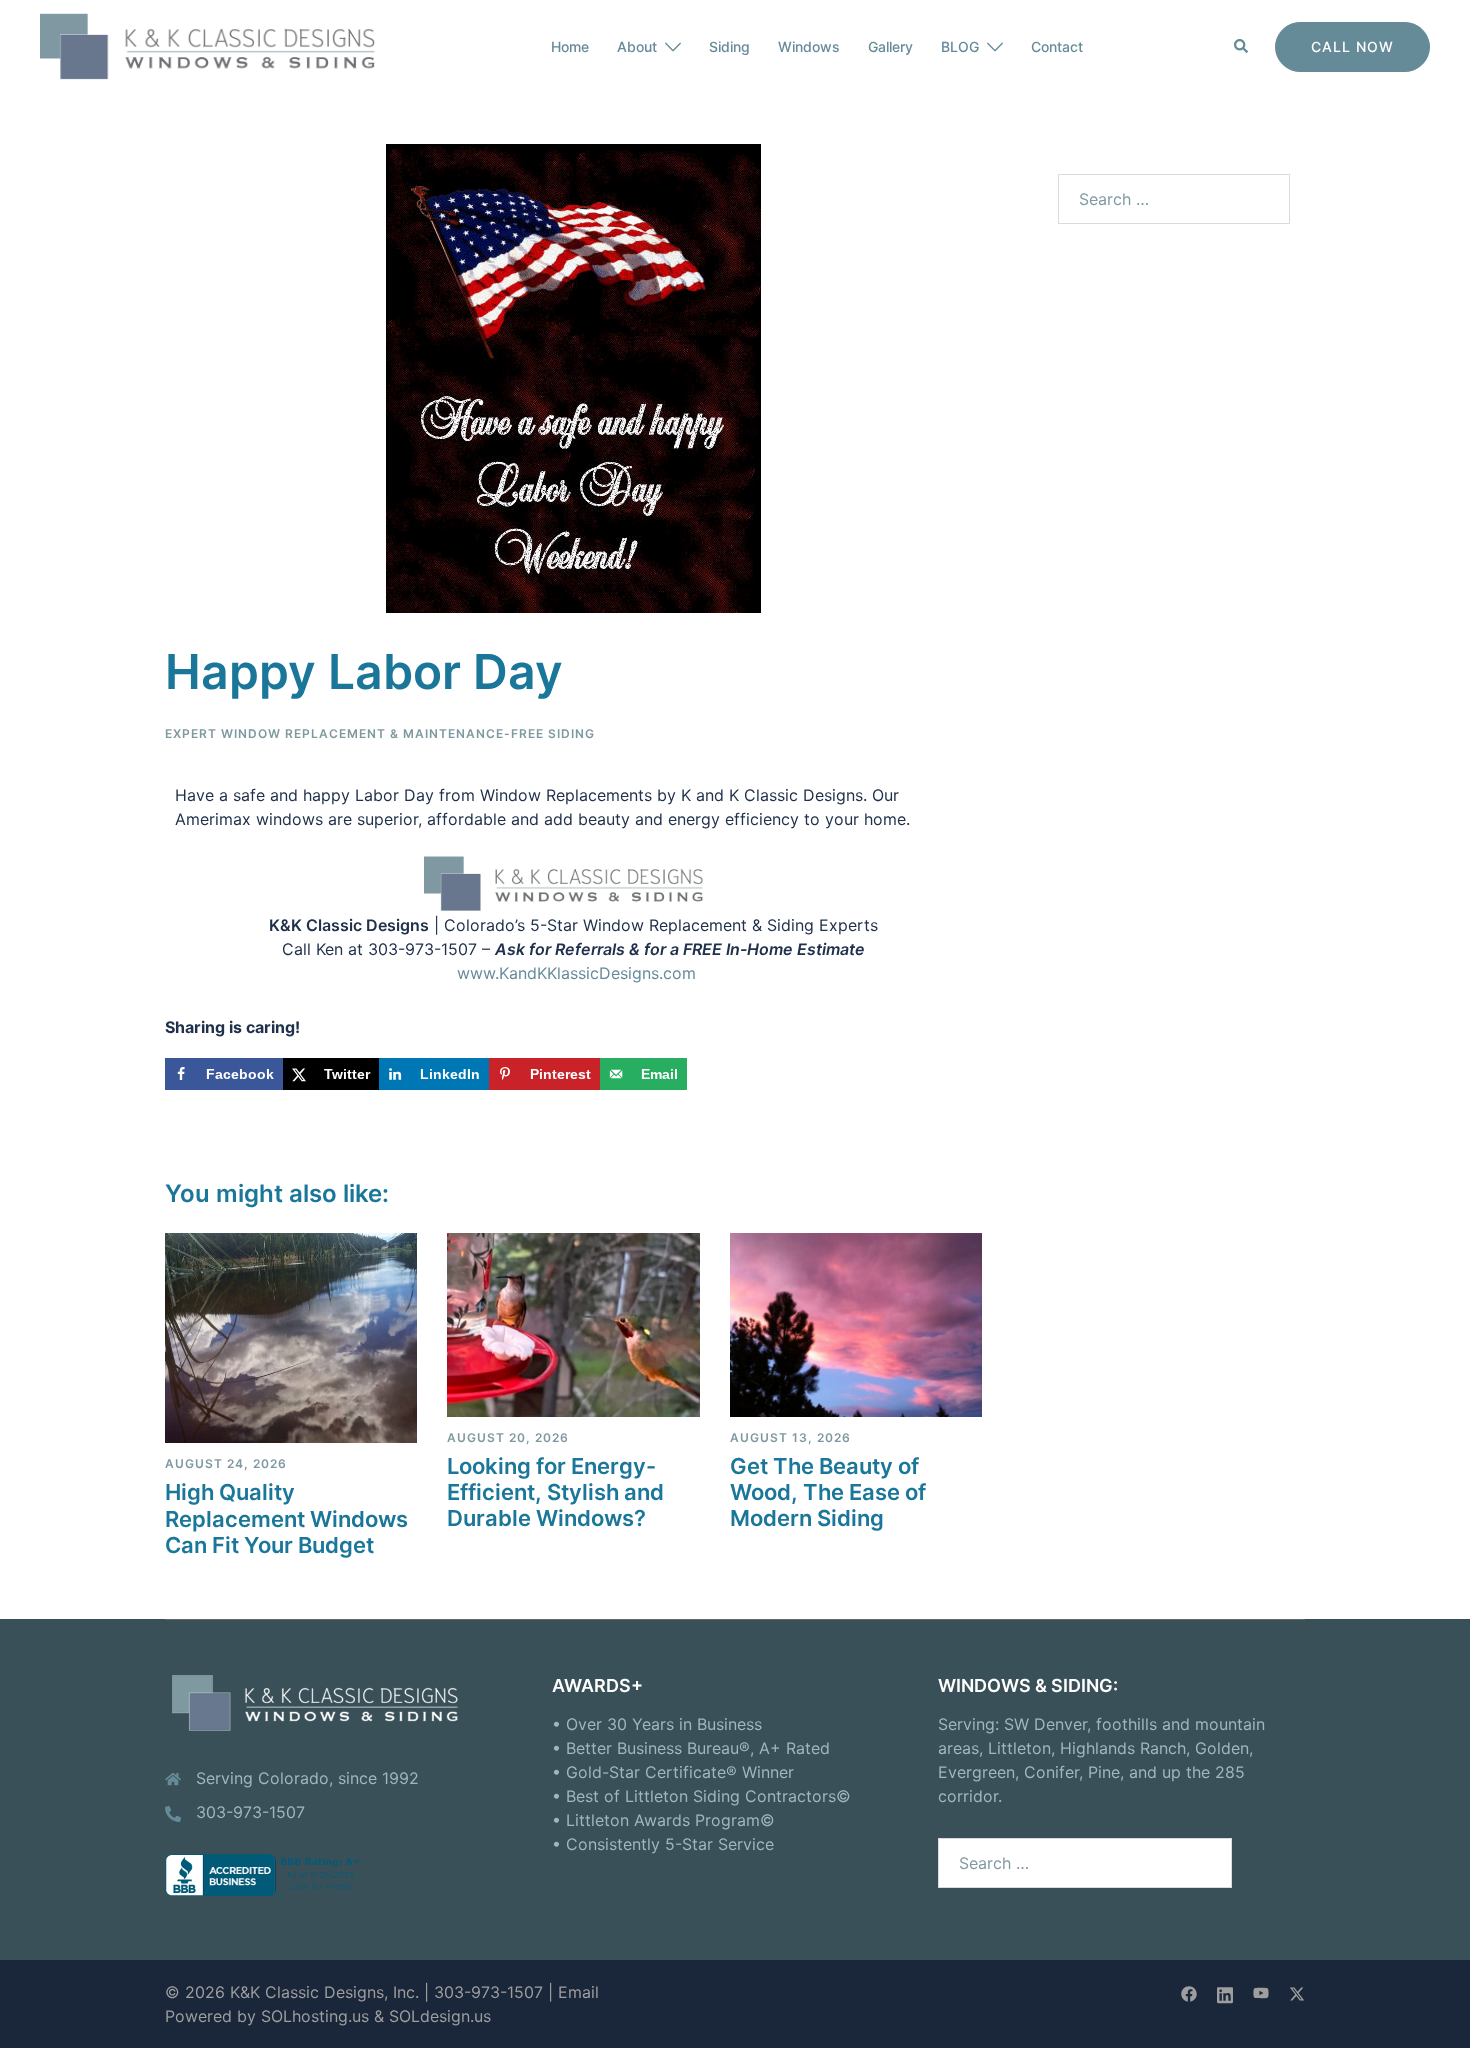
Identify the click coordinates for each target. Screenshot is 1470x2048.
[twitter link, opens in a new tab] (1297, 1992)
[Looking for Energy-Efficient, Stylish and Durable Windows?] (573, 1323)
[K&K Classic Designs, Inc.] (220, 45)
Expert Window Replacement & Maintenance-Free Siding (380, 733)
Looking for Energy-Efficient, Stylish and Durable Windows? (555, 1492)
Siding (729, 46)
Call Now (1352, 46)
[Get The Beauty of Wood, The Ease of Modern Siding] (856, 1323)
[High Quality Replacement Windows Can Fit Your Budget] (291, 1337)
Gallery (890, 46)
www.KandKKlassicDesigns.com (576, 973)
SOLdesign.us (440, 2016)
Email (578, 1992)
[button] (1242, 47)
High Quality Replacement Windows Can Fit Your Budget (286, 1518)
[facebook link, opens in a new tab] (1189, 1992)
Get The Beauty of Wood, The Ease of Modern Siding (828, 1492)
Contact (1057, 46)
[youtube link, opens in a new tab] (1261, 1992)
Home (570, 46)
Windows (809, 46)
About (637, 46)
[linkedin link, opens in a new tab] (1225, 1992)
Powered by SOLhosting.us (267, 2016)
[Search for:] (1174, 199)
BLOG (960, 46)
